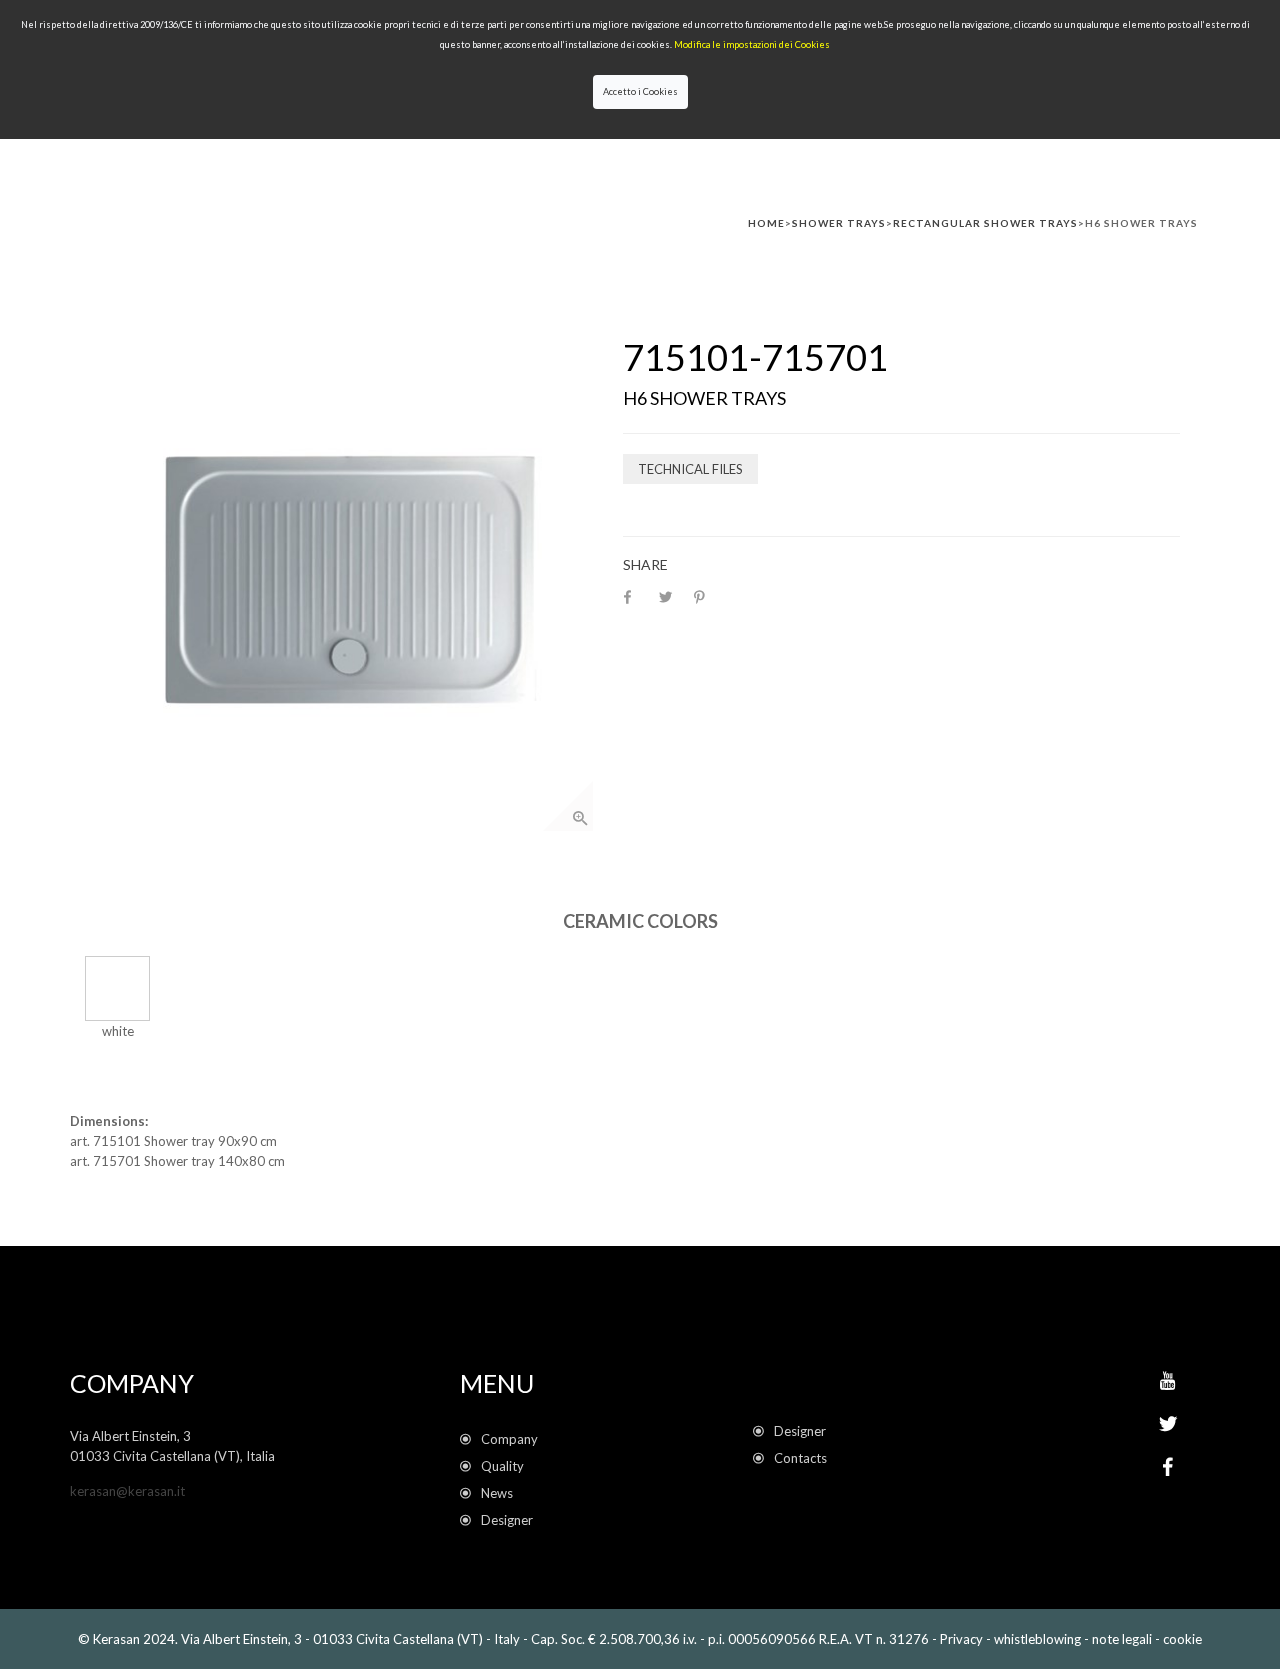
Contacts (800, 1458)
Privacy (961, 1639)
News (500, 1493)
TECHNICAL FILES (690, 469)
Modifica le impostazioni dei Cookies (752, 44)
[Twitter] (1168, 1424)
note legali (1122, 1639)
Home (766, 223)
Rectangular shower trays (985, 223)
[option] (346, 584)
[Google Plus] (1167, 1381)
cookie (1182, 1639)
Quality (505, 1466)
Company (509, 1439)
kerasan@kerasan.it (127, 1491)
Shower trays (839, 223)
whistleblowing (1037, 1639)
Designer (507, 1520)
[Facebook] (1168, 1467)
